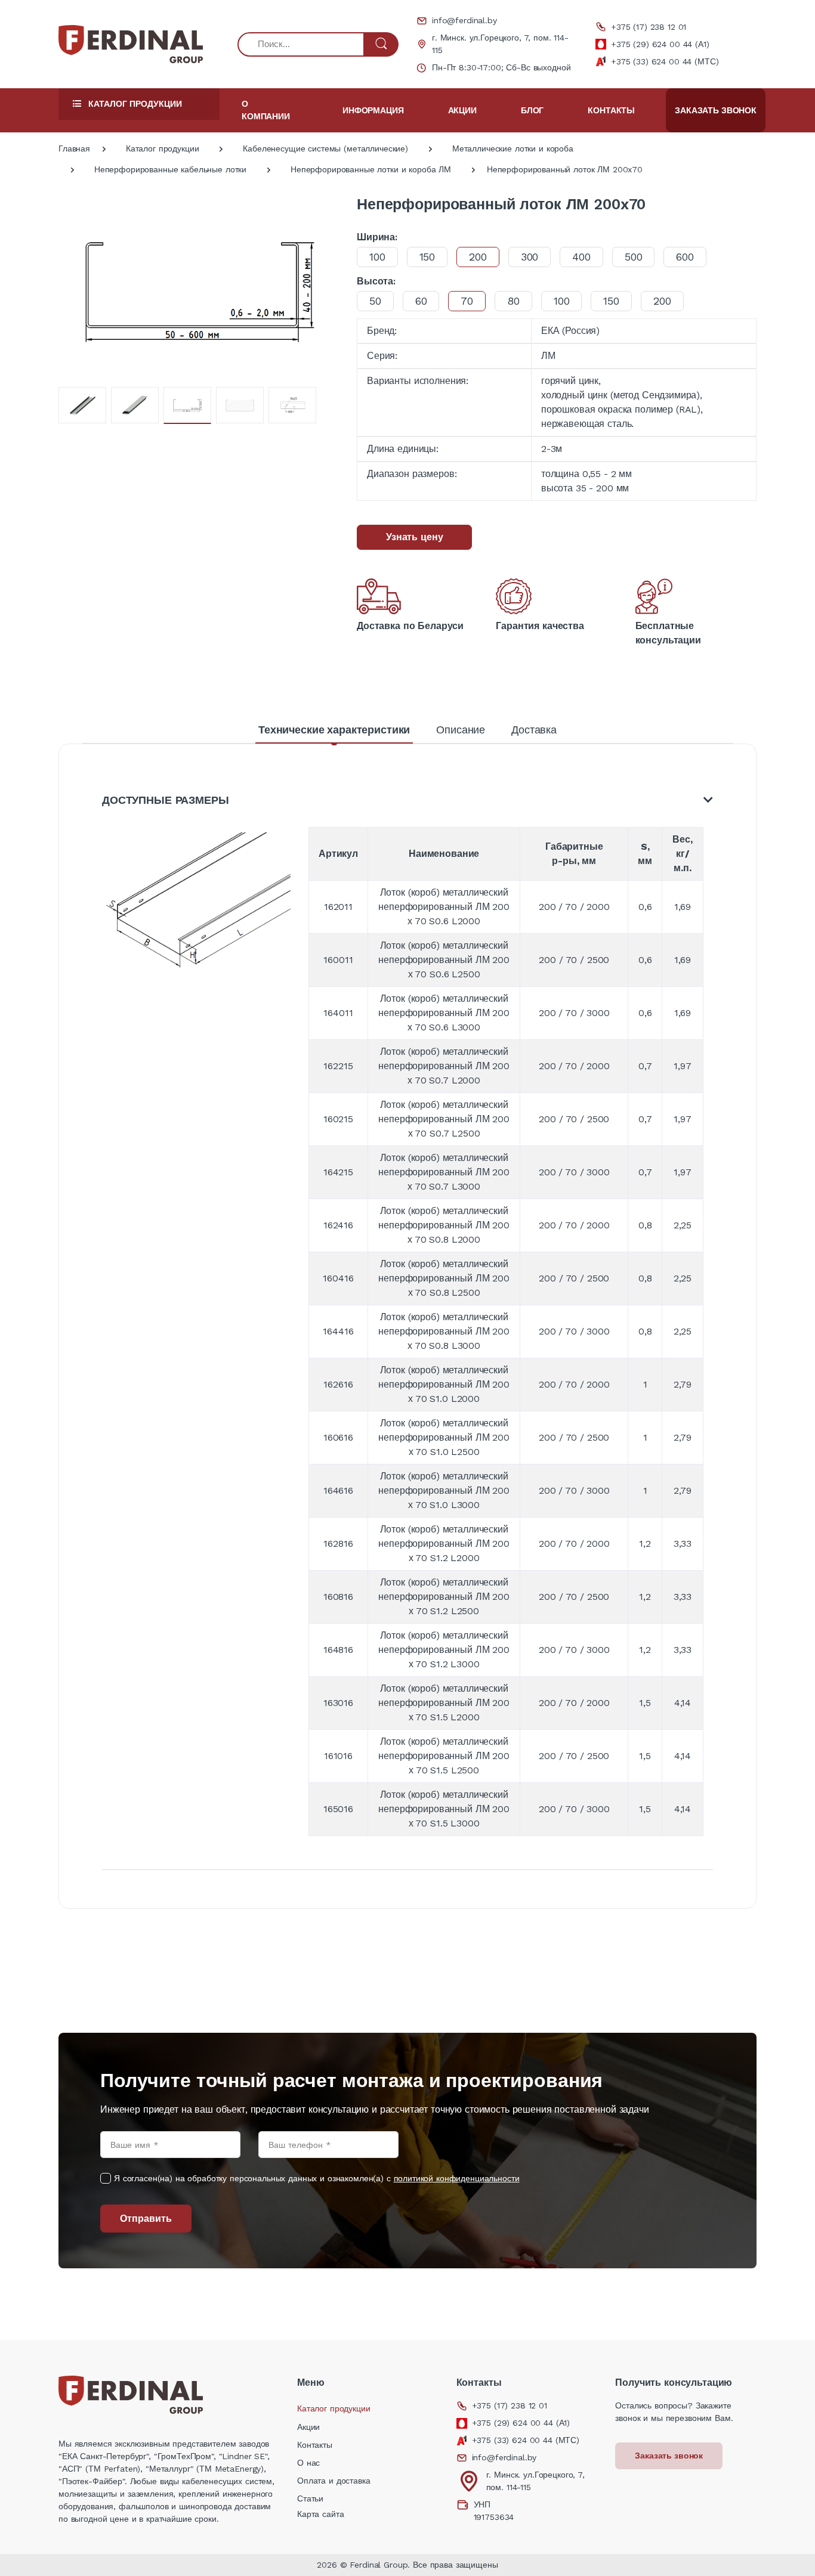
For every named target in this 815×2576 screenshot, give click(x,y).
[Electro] (131, 44)
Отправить (146, 2219)
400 (581, 257)
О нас (308, 2463)
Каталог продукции (163, 148)
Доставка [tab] (534, 730)
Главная (74, 148)
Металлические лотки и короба (513, 148)
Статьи (310, 2498)
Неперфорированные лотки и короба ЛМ (371, 169)
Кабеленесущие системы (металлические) (325, 148)
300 (530, 257)
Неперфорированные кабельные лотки (170, 169)
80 (513, 301)
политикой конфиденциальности (457, 2178)
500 (634, 257)
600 (685, 257)
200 (662, 301)
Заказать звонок (716, 110)
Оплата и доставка (334, 2481)
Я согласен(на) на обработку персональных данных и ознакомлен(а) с (317, 2178)
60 (421, 301)
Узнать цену (414, 537)
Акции (462, 110)
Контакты (611, 110)
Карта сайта (320, 2514)
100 (377, 257)
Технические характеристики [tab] (334, 730)
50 (375, 301)
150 (427, 257)
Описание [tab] (461, 730)
